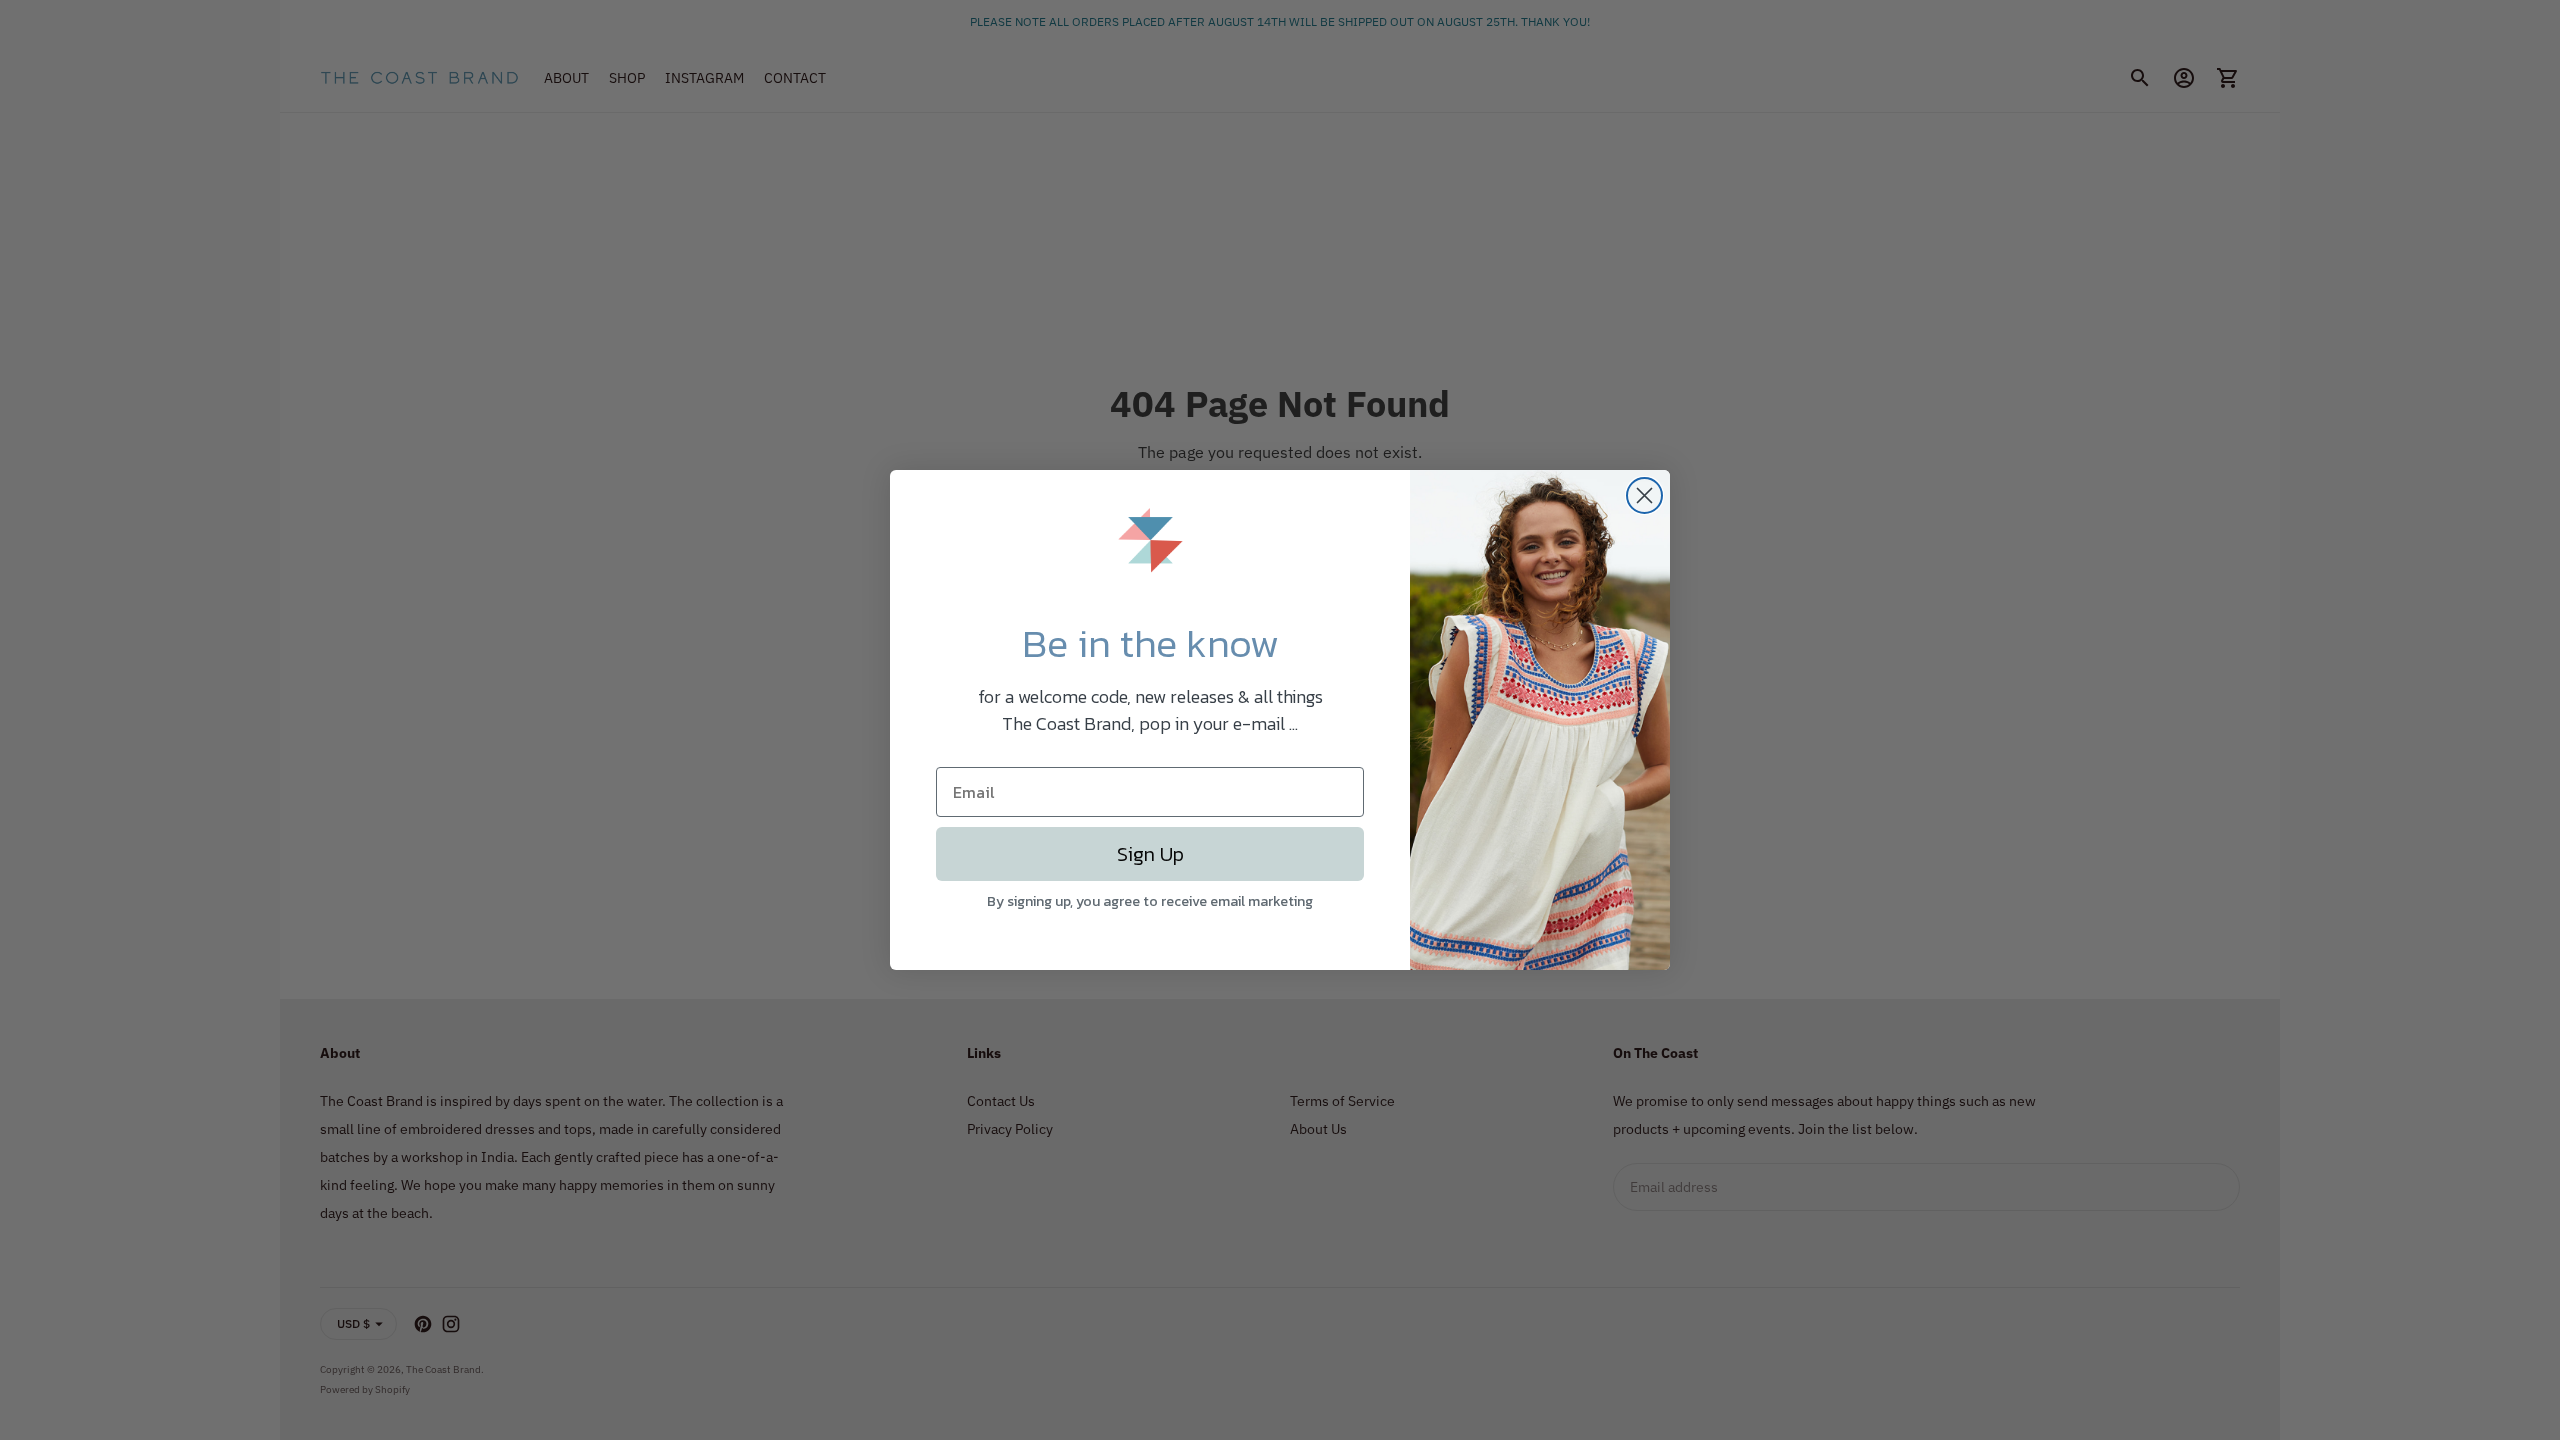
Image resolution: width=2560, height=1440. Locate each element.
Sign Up (1150, 854)
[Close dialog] (1644, 495)
